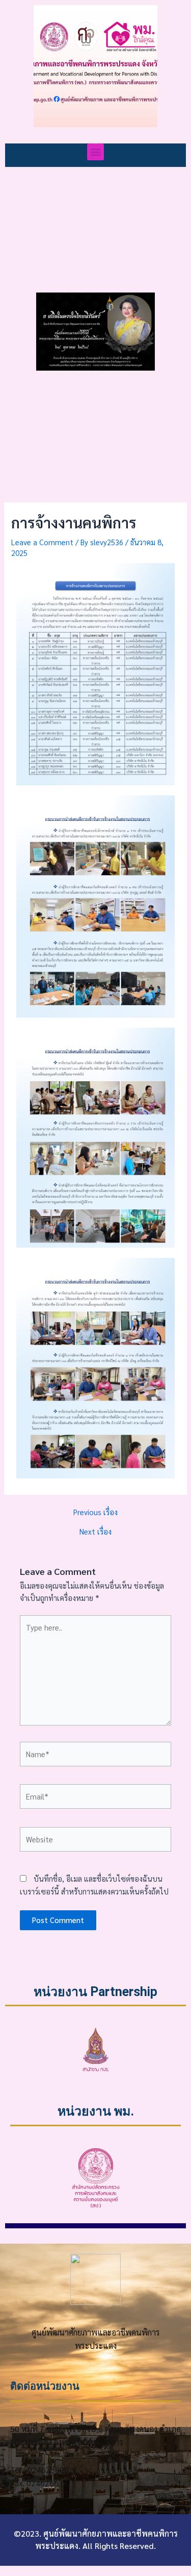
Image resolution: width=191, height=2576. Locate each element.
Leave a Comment (42, 542)
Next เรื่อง (95, 1532)
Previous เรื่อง (95, 1512)
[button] (95, 152)
